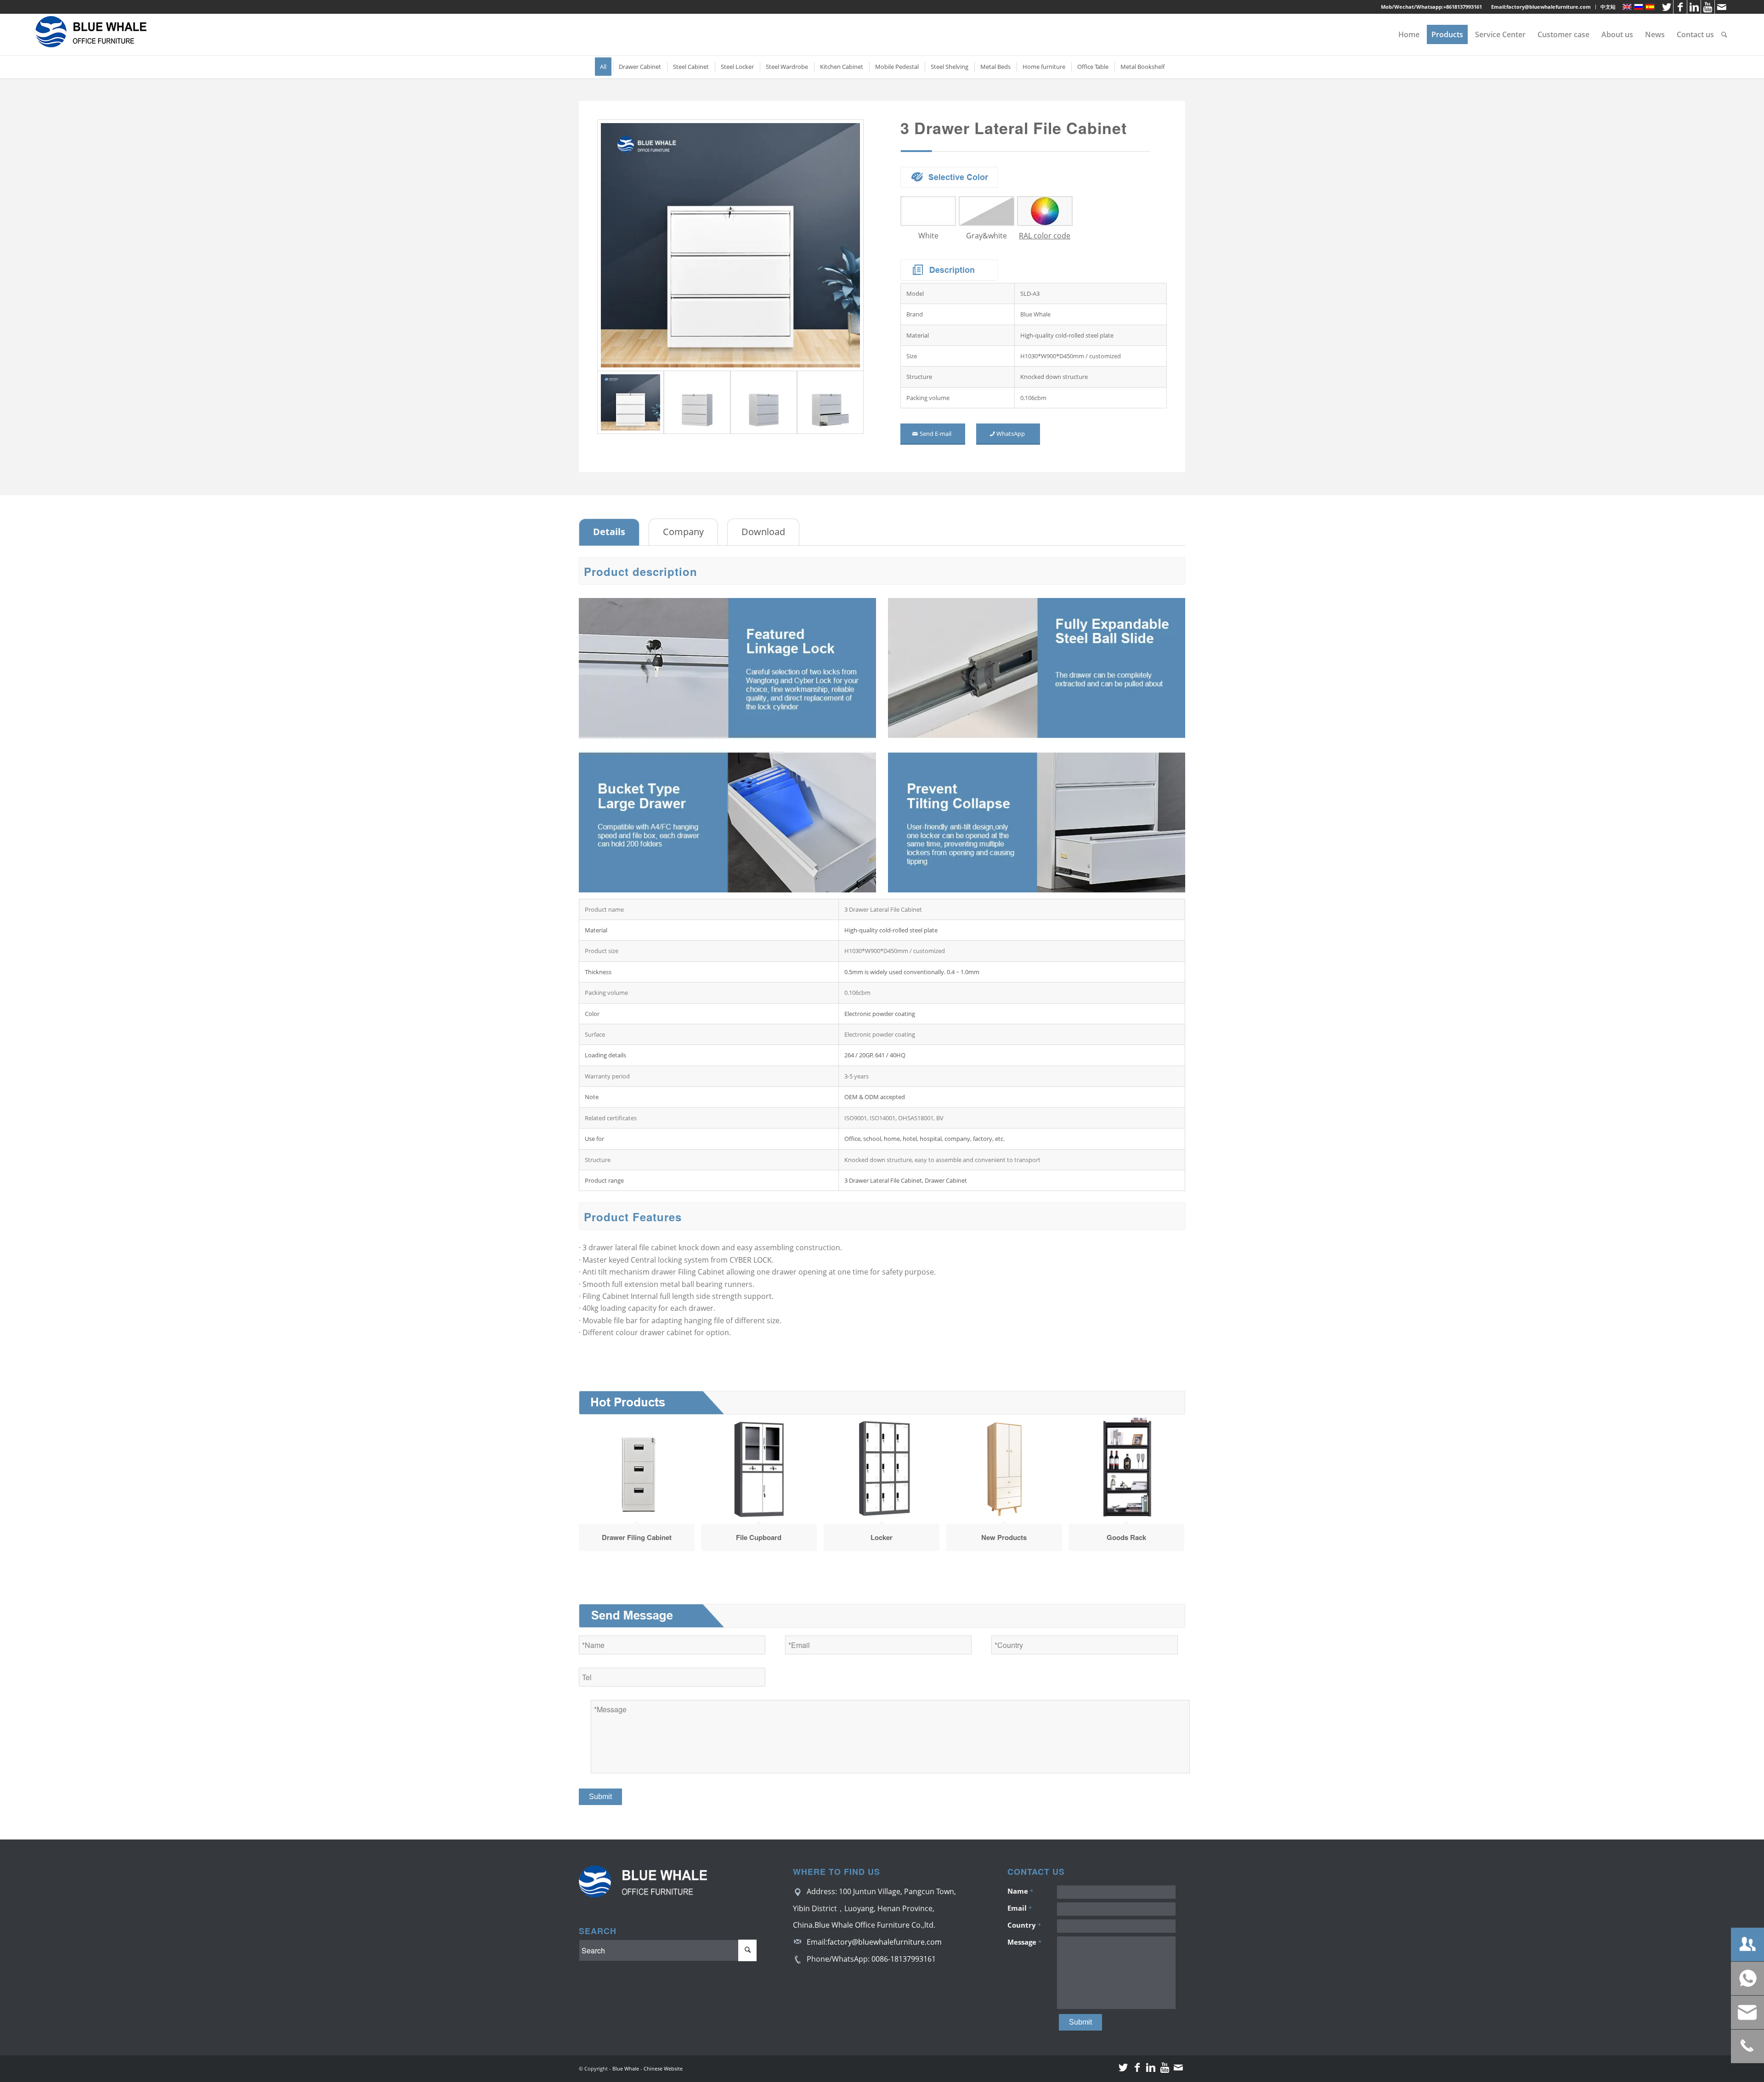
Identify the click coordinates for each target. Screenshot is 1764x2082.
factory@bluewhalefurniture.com (885, 1942)
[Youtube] (1708, 7)
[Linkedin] (1694, 7)
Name (1020, 1891)
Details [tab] (609, 532)
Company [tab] (683, 532)
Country (1024, 1925)
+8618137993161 (1463, 7)
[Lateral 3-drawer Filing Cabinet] (730, 245)
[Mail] (1722, 7)
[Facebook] (1680, 7)
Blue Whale (626, 2068)
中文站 (1608, 7)
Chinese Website (663, 2068)
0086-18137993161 (904, 1959)
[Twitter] (1666, 7)
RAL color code (1045, 236)
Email (1020, 1908)
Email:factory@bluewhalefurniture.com (1541, 7)
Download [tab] (763, 532)
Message (1024, 1942)
